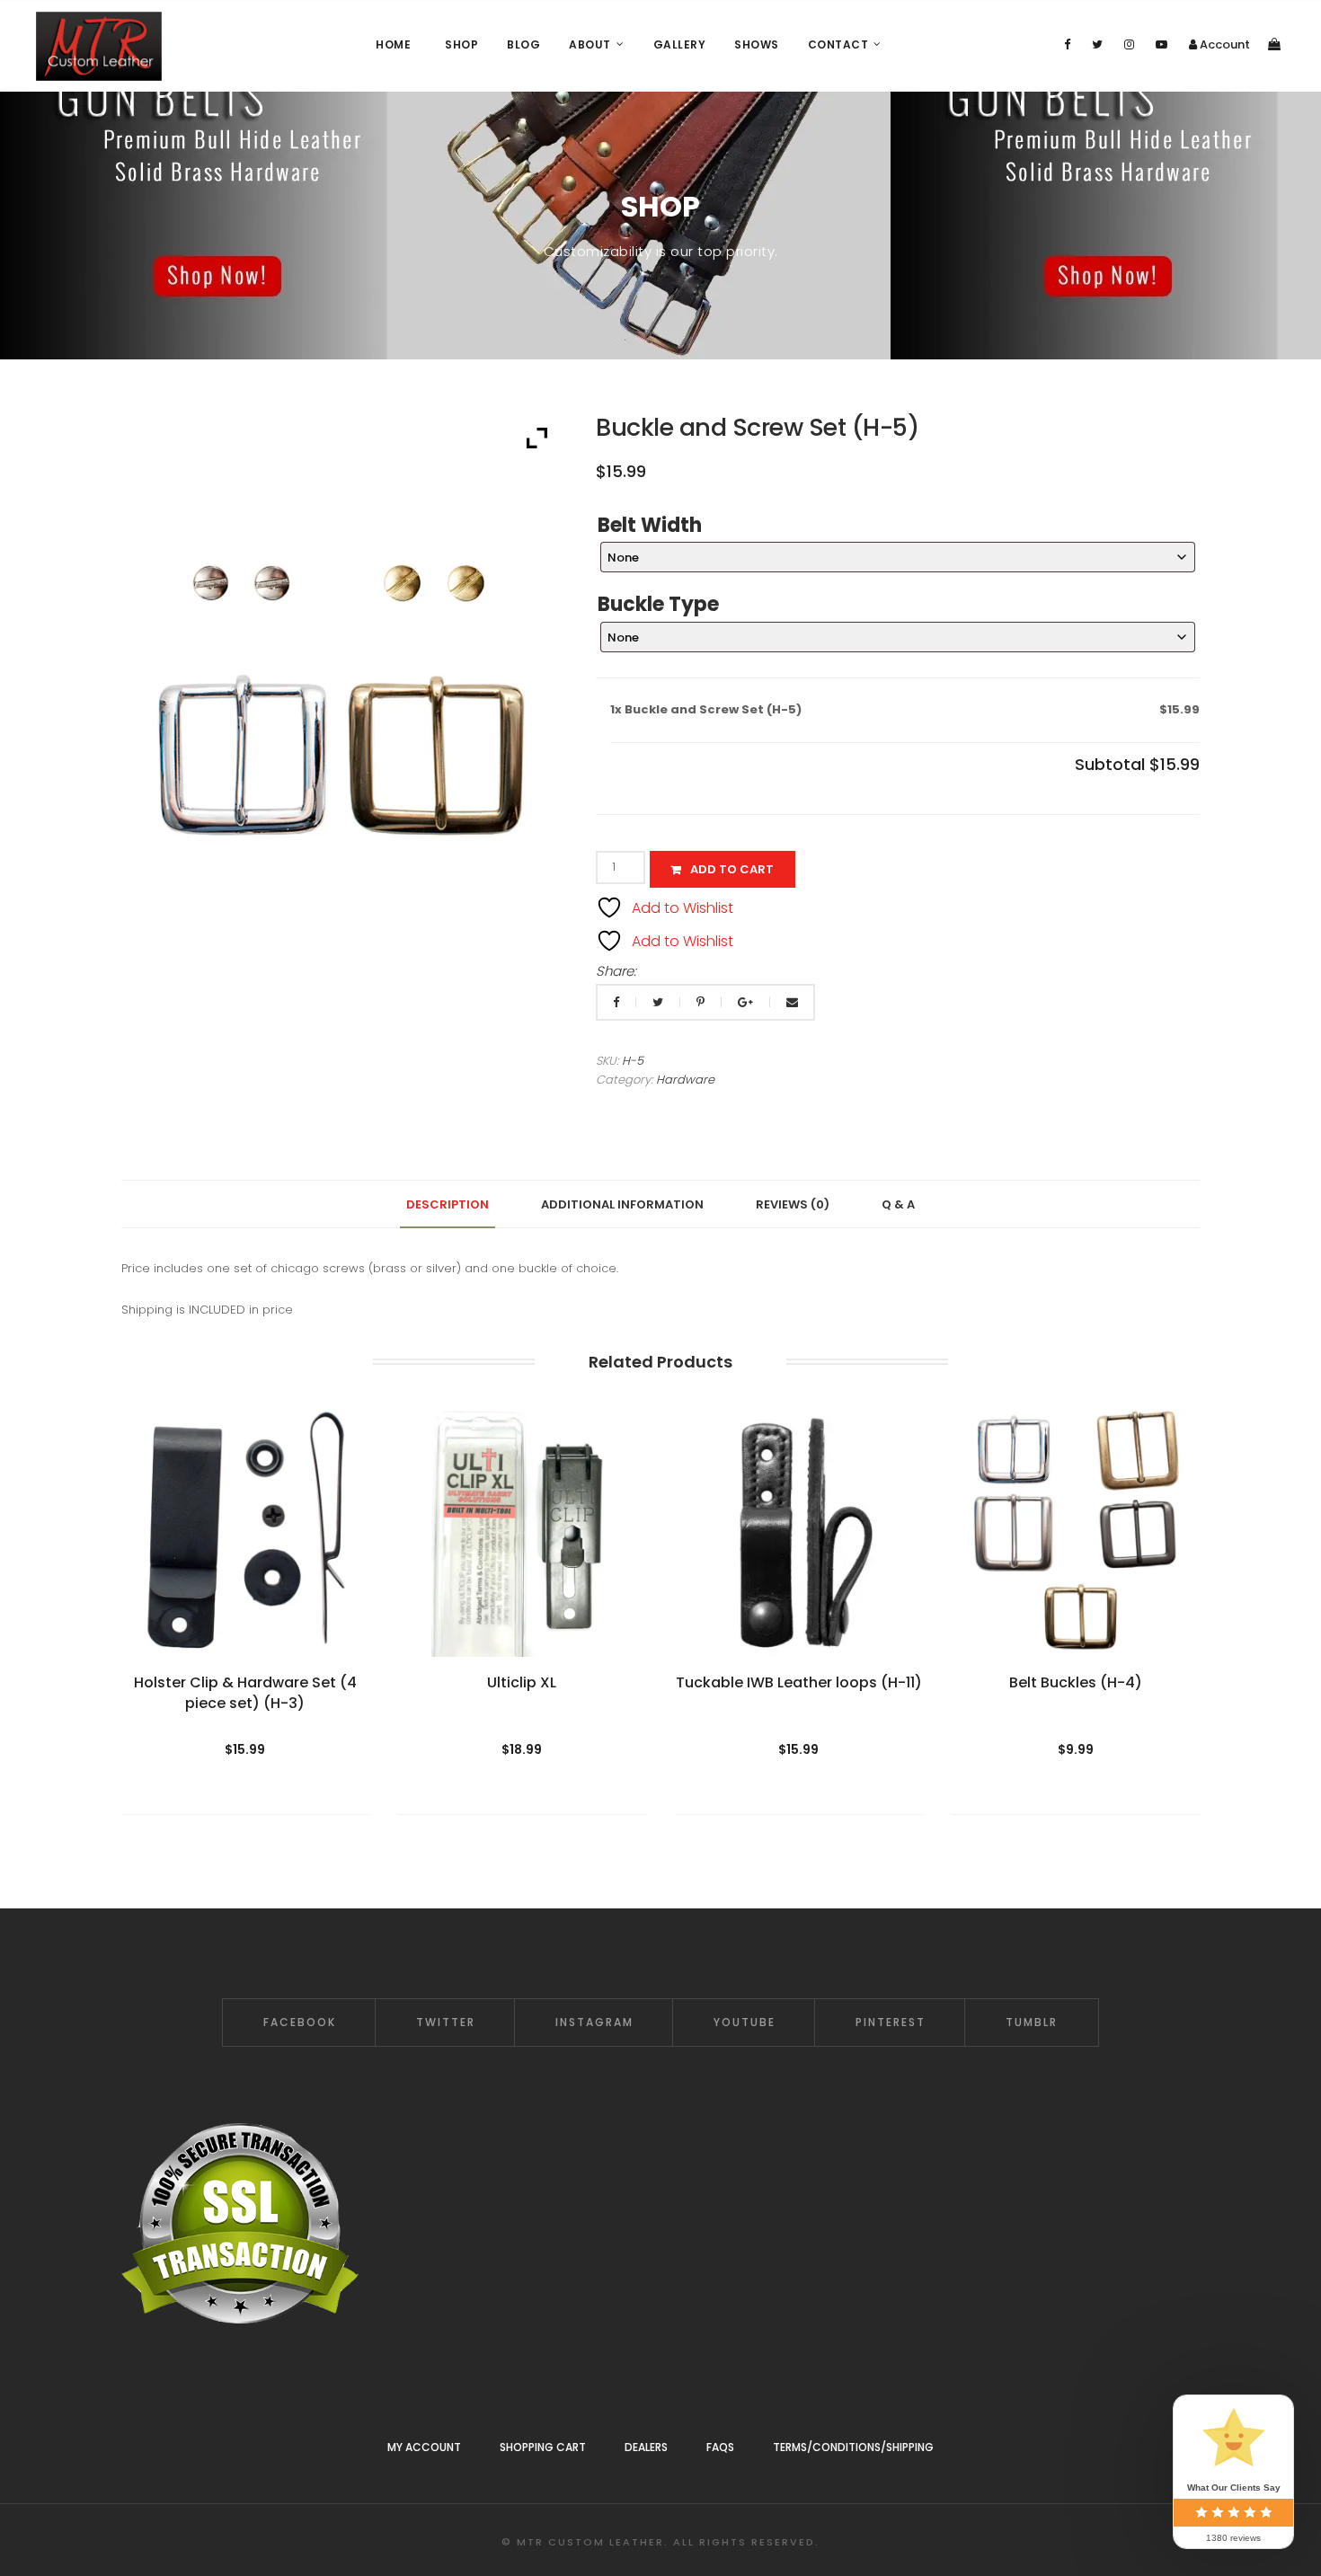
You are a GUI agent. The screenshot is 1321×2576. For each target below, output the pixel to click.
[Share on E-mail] (792, 1002)
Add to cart (732, 869)
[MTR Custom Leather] (99, 46)
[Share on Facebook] (617, 1002)
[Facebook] (1067, 44)
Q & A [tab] (898, 1204)
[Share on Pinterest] (702, 1002)
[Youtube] (1161, 44)
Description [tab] (448, 1204)
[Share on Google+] (747, 1002)
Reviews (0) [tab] (793, 1204)
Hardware (685, 1080)
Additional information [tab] (622, 1204)
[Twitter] (1097, 44)
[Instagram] (1129, 44)
